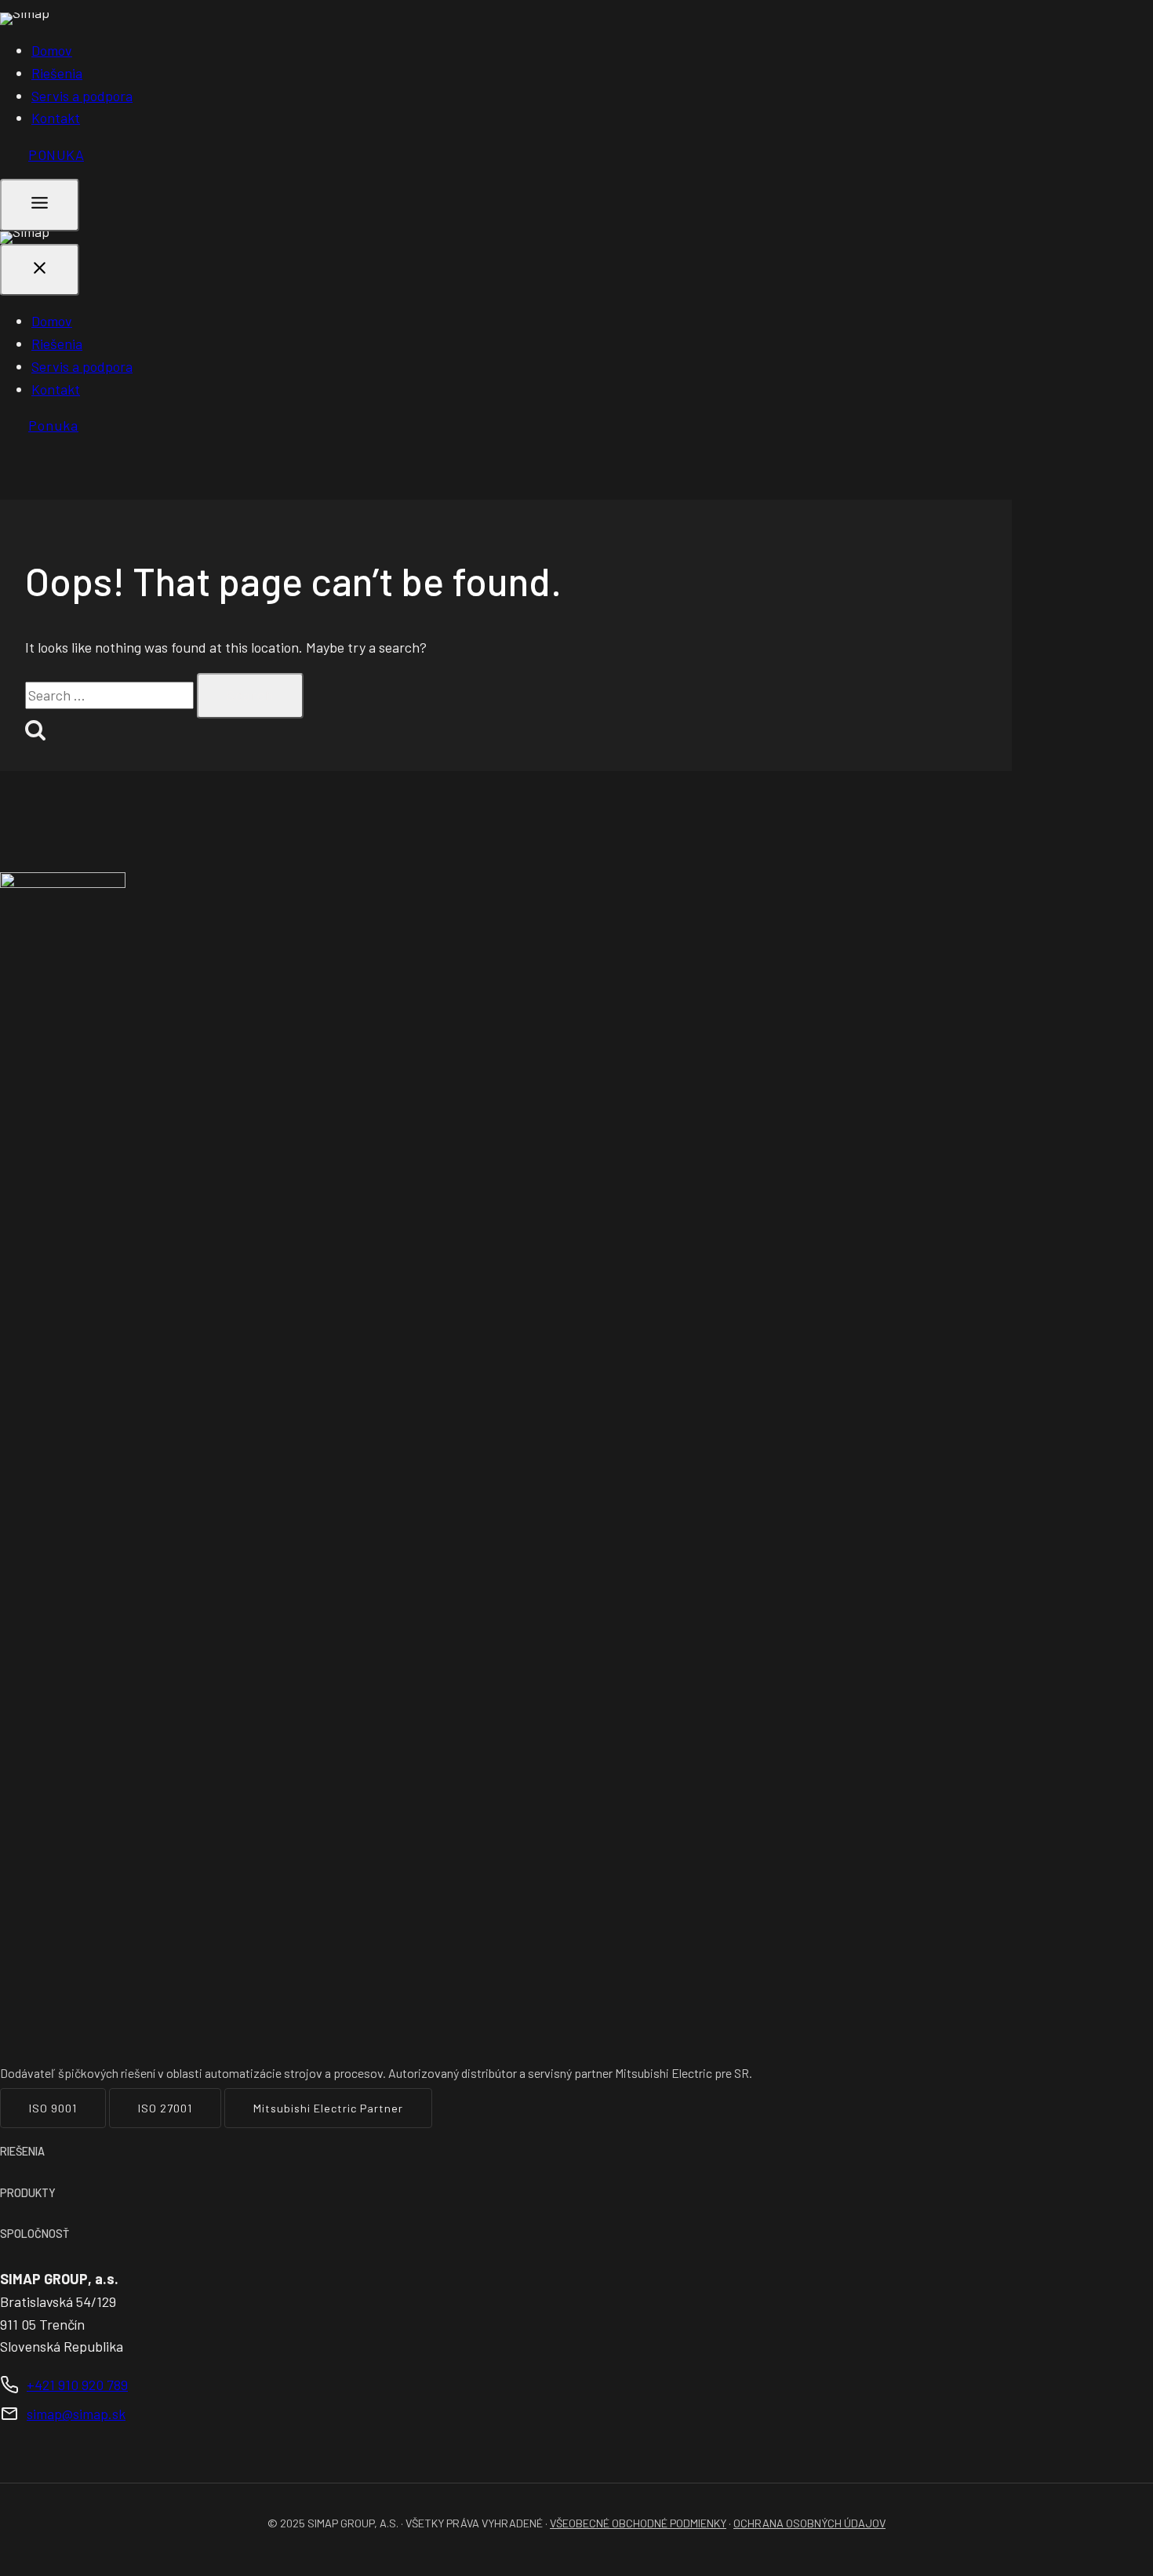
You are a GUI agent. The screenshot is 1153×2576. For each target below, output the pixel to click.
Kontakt (56, 118)
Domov (52, 50)
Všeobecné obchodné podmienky (638, 2523)
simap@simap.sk (76, 2414)
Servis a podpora (82, 96)
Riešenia (57, 73)
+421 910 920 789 (77, 2385)
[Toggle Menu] (40, 205)
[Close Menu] (40, 270)
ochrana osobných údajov (809, 2523)
